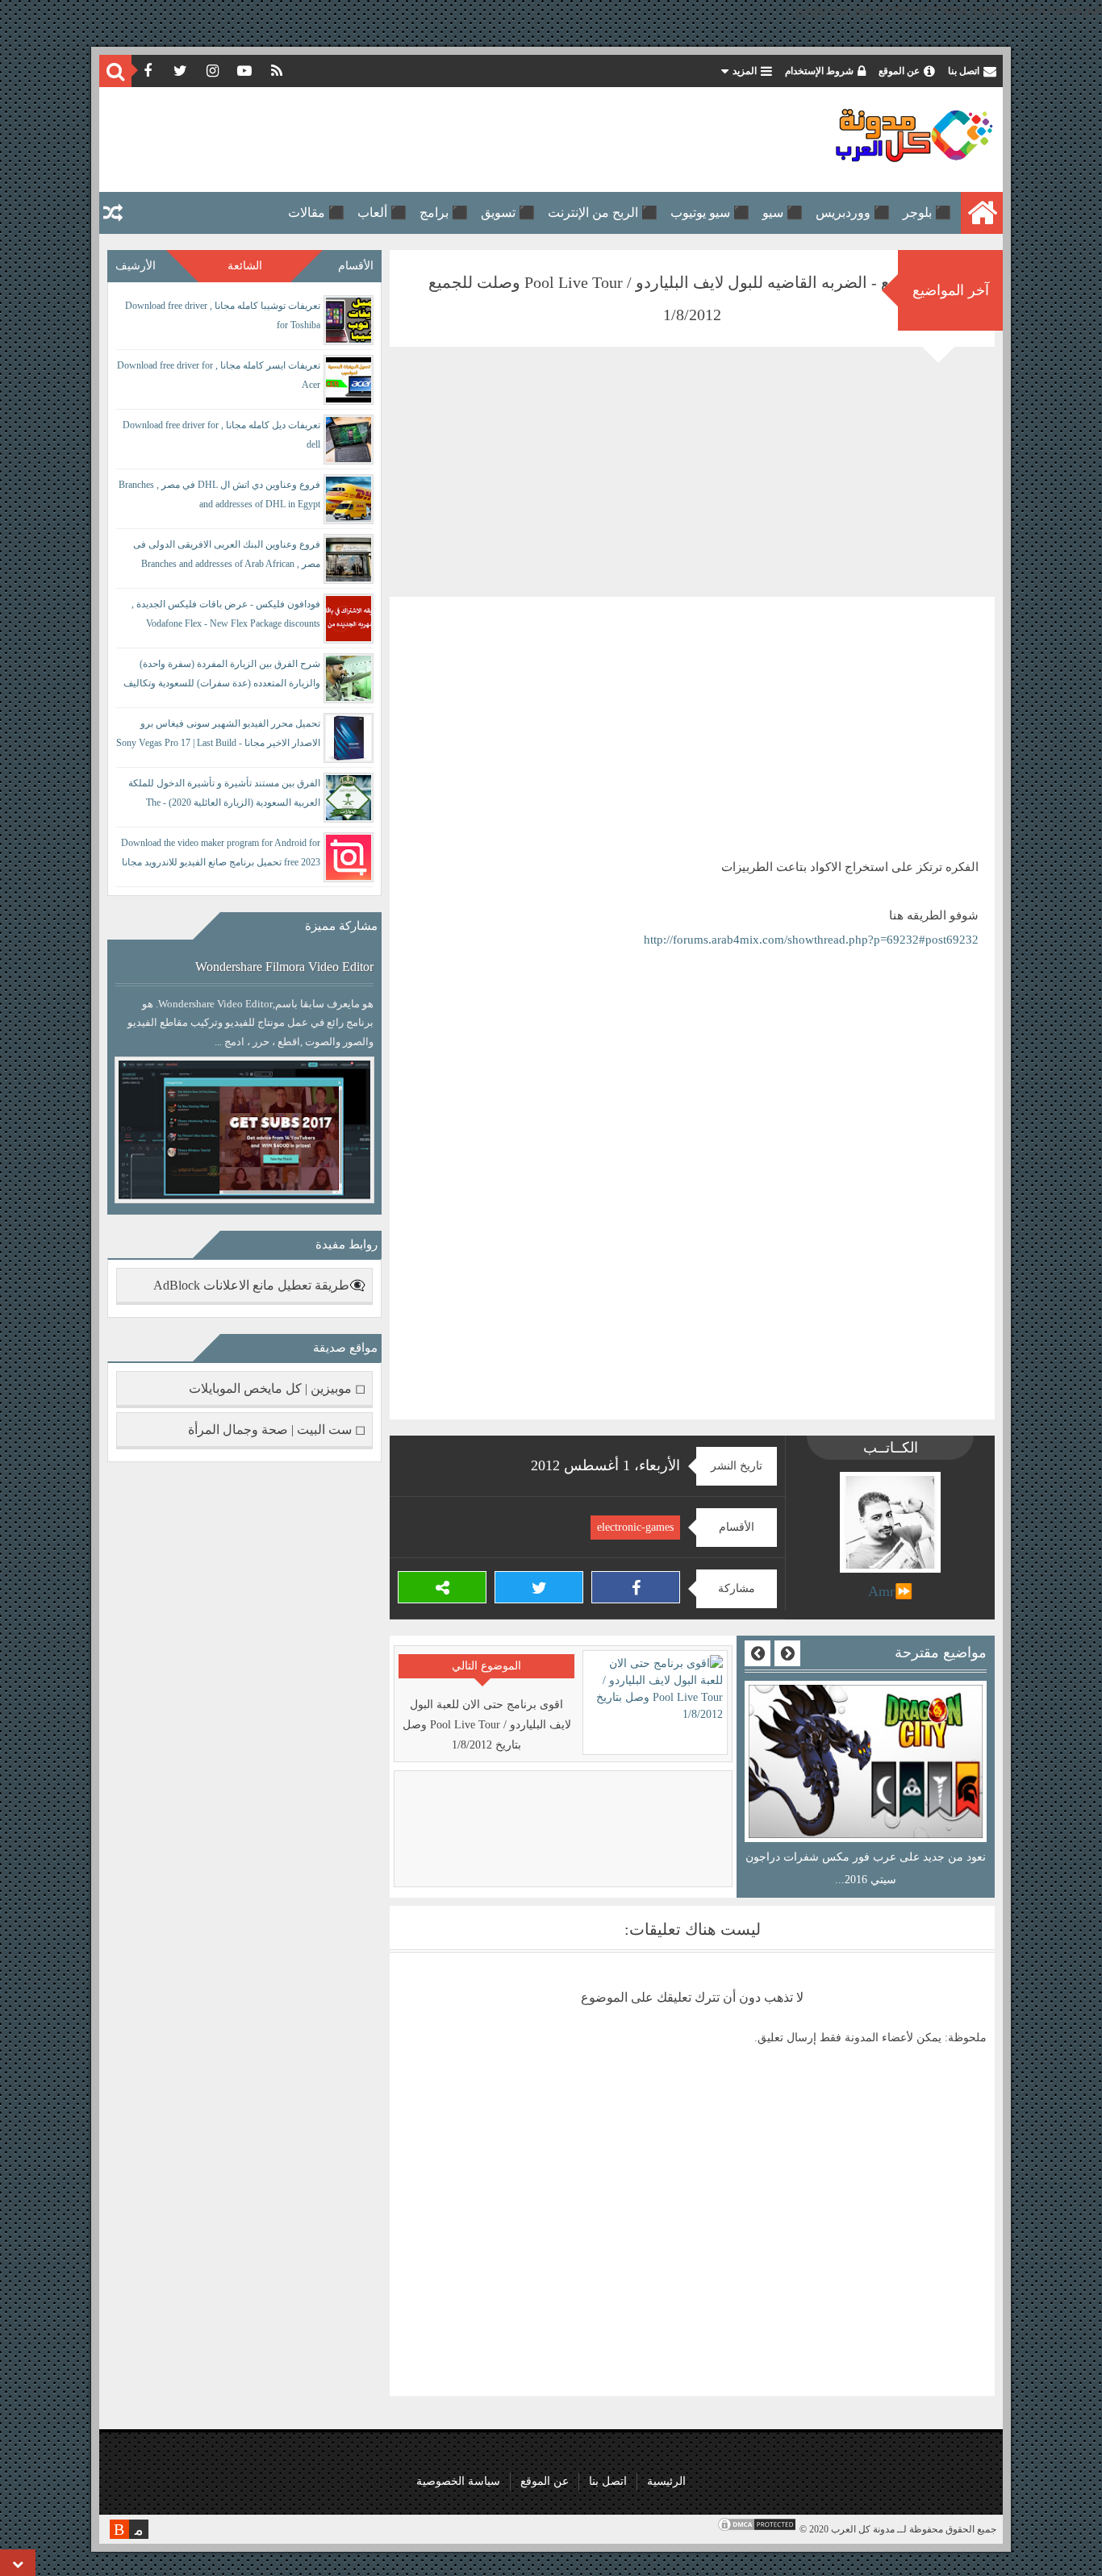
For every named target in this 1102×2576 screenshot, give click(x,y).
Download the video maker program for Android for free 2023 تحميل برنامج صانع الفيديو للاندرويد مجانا (221, 852)
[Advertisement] (401, 140)
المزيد (745, 71)
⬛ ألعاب (382, 213)
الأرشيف (136, 266)
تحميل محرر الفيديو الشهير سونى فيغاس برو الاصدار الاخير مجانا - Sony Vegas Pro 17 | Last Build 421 (218, 736)
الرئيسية (666, 2481)
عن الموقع (899, 71)
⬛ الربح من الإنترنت (603, 213)
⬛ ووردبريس (853, 213)
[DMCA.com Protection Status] (757, 2529)
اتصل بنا (964, 71)
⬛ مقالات (316, 213)
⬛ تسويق (508, 213)
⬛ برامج (444, 213)
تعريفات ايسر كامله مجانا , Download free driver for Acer (219, 375)
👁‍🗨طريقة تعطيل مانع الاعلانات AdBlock (259, 1285)
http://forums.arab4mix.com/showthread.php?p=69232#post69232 (811, 940)
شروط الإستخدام (819, 71)
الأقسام (356, 266)
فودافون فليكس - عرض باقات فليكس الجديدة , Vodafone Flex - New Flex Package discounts (226, 614)
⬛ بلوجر (927, 213)
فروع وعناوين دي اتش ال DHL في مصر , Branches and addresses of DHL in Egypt (219, 494)
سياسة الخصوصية (458, 2481)
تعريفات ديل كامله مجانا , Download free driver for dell (221, 435)
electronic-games (635, 1527)
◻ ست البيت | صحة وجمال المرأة (277, 1430)
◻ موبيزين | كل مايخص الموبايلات (277, 1388)
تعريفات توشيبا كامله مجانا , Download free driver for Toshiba (223, 315)
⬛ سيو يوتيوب (710, 213)
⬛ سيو (783, 213)
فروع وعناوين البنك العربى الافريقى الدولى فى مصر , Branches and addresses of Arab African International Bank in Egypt (227, 557)
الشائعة (245, 266)
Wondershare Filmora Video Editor (284, 967)
